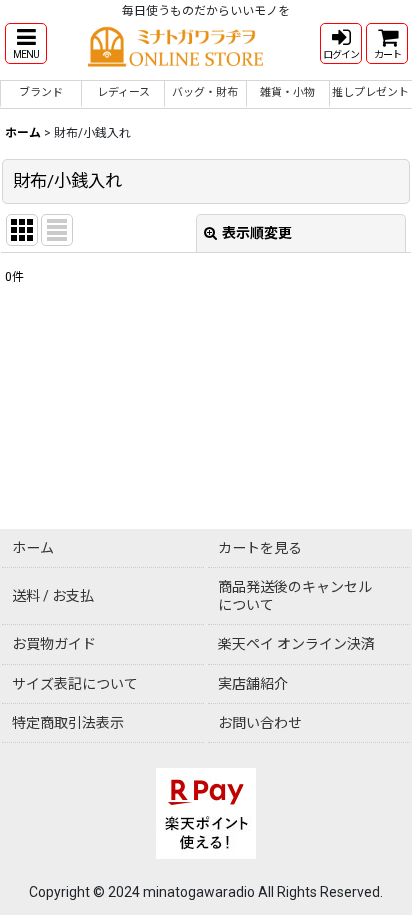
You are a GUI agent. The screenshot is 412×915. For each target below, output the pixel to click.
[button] (26, 43)
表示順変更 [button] (257, 233)
